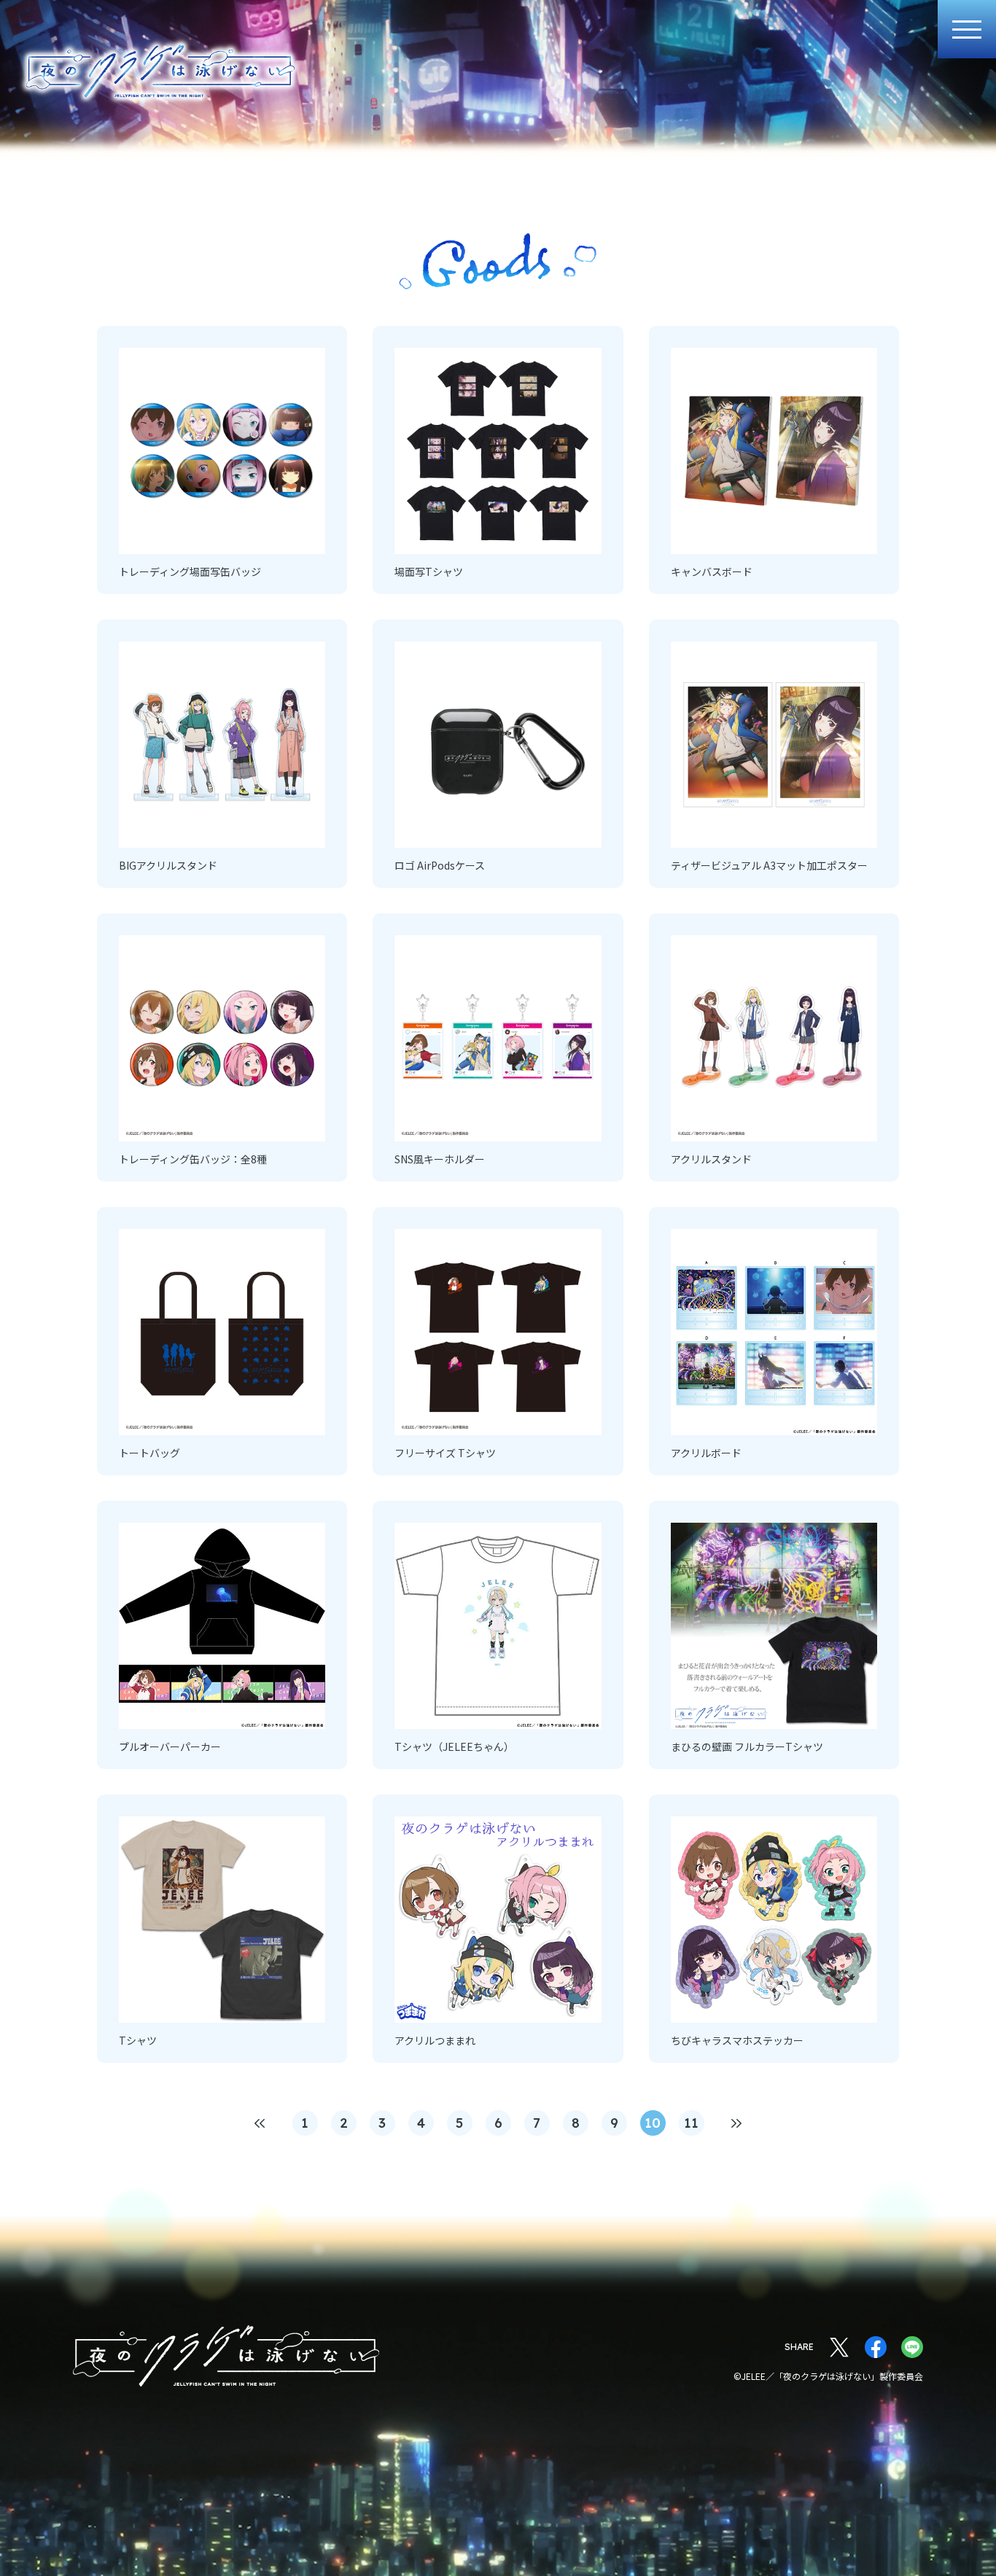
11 (691, 2123)
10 (653, 2123)
